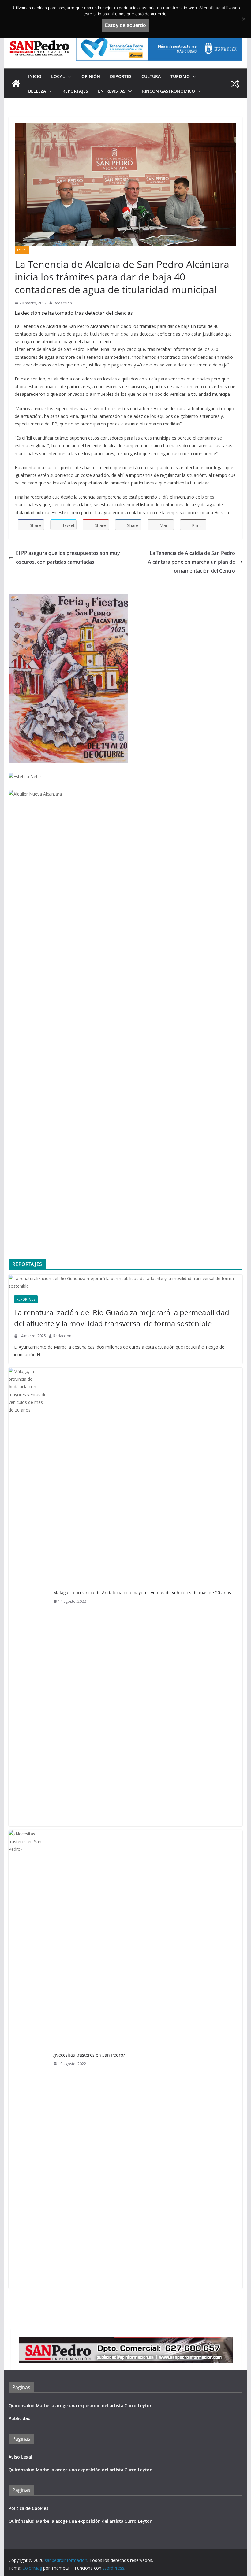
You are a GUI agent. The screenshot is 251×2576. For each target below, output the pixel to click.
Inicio (35, 76)
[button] (68, 76)
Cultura (151, 76)
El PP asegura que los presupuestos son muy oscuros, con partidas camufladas (68, 557)
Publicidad (20, 2418)
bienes (208, 497)
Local (58, 76)
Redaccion (63, 303)
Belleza (37, 91)
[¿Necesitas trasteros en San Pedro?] (28, 2059)
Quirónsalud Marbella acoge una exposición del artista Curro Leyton (81, 2405)
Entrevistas (112, 91)
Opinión (91, 76)
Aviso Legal (20, 2457)
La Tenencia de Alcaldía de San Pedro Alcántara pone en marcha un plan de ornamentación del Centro (191, 562)
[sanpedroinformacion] (16, 84)
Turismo (180, 76)
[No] (243, 19)
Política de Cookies (28, 2508)
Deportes (121, 76)
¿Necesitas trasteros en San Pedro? (89, 2055)
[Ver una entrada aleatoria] (235, 84)
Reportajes (75, 91)
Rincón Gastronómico (169, 91)
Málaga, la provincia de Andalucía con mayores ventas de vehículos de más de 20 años (142, 1592)
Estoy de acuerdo (125, 25)
